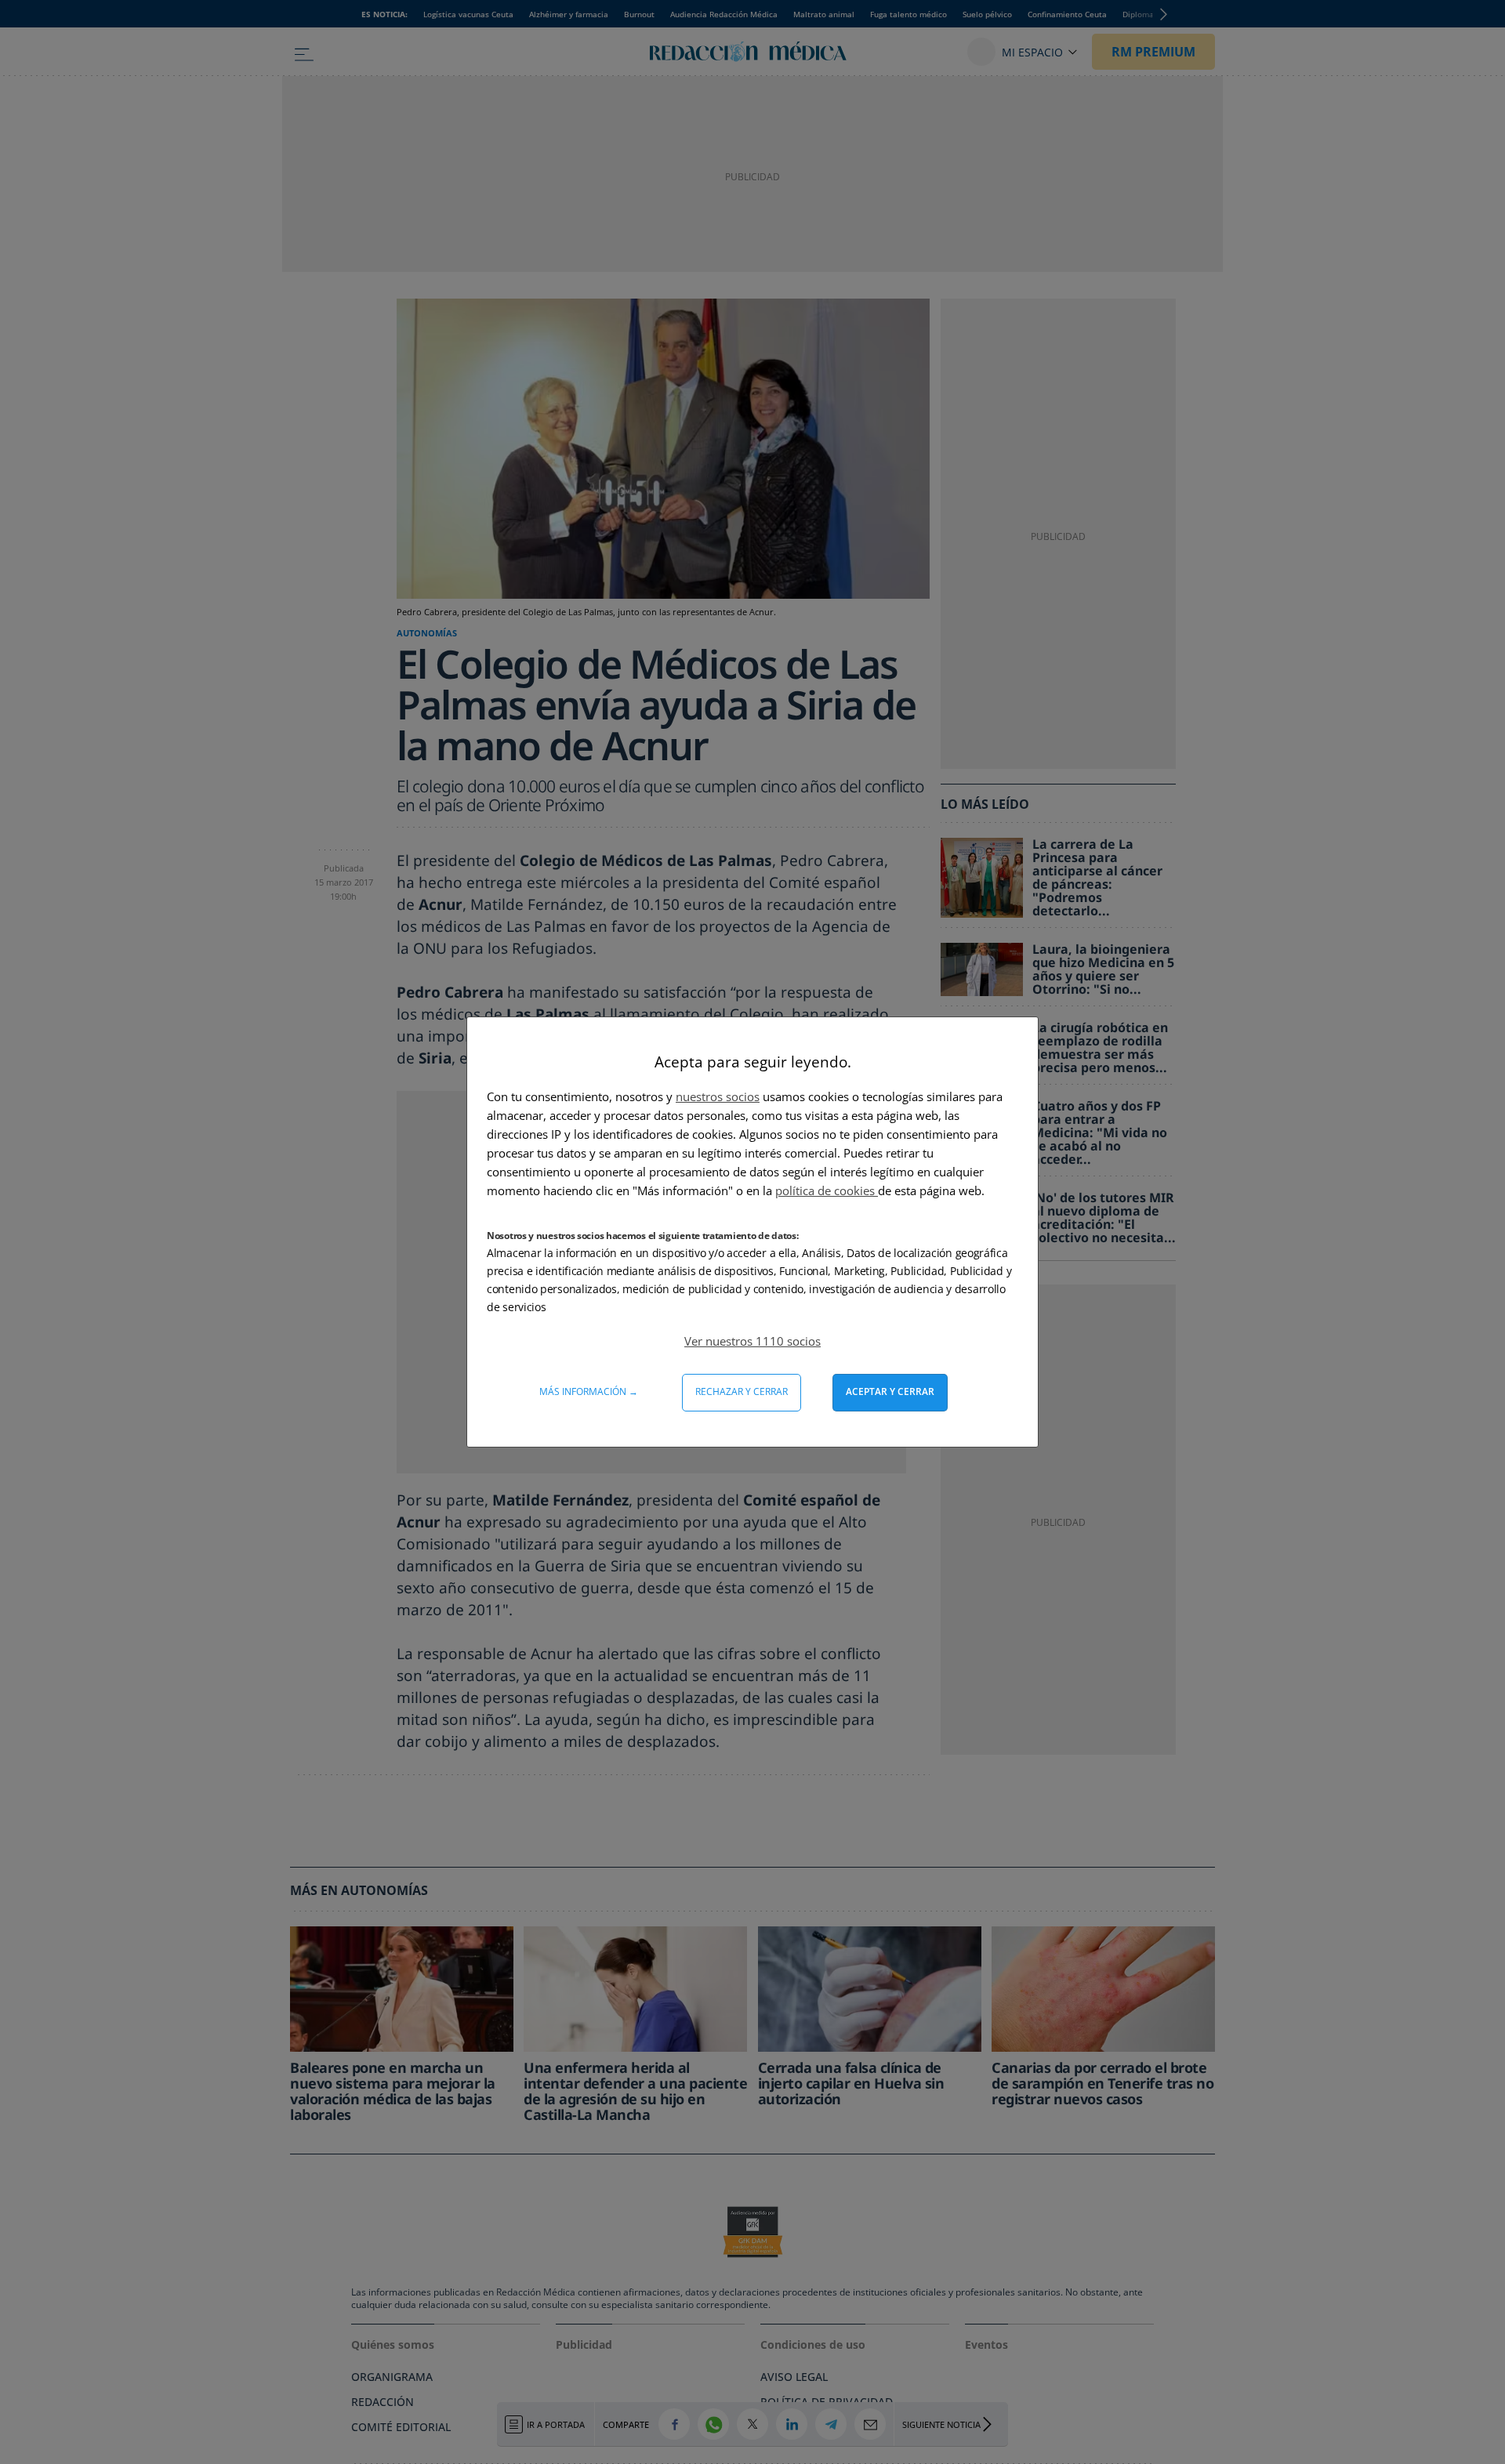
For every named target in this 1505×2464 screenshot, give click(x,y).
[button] (752, 1341)
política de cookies (827, 1190)
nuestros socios (718, 1096)
